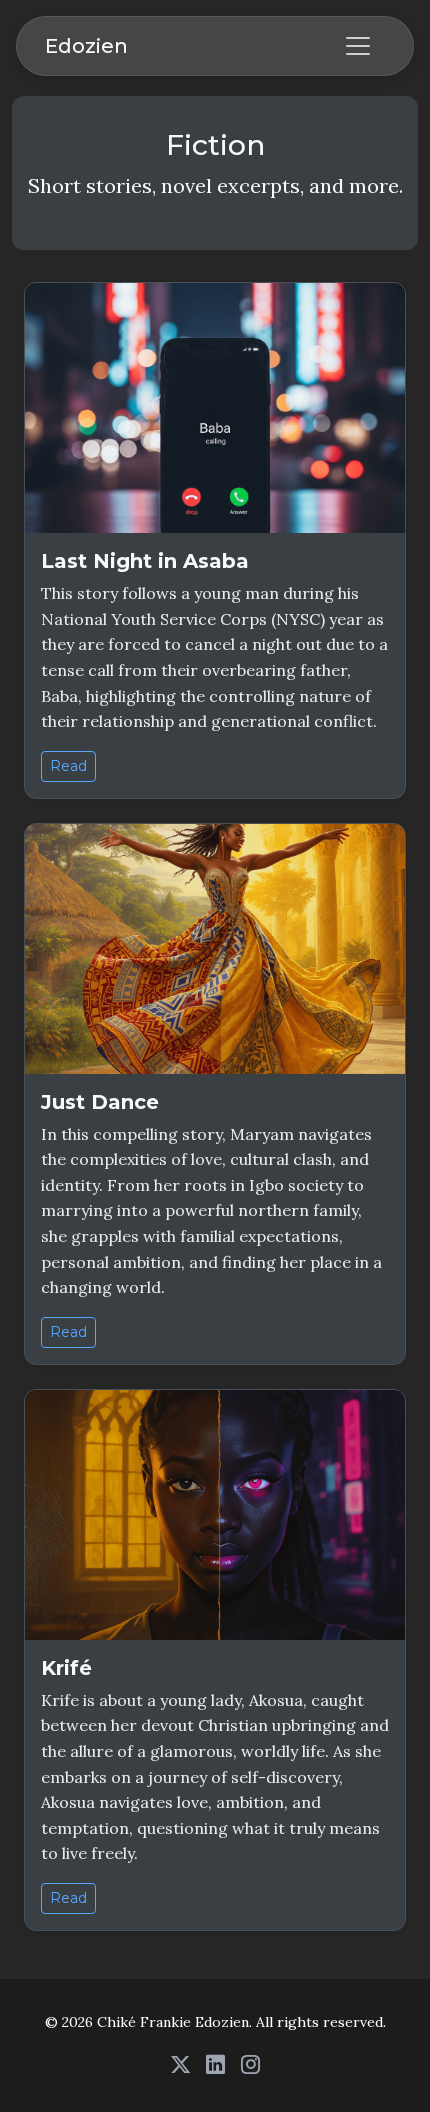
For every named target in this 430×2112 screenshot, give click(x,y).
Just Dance (100, 1102)
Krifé (66, 1668)
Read (68, 766)
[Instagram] (250, 2064)
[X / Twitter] (180, 2064)
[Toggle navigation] (358, 46)
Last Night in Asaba (145, 561)
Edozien (86, 46)
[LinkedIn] (215, 2064)
